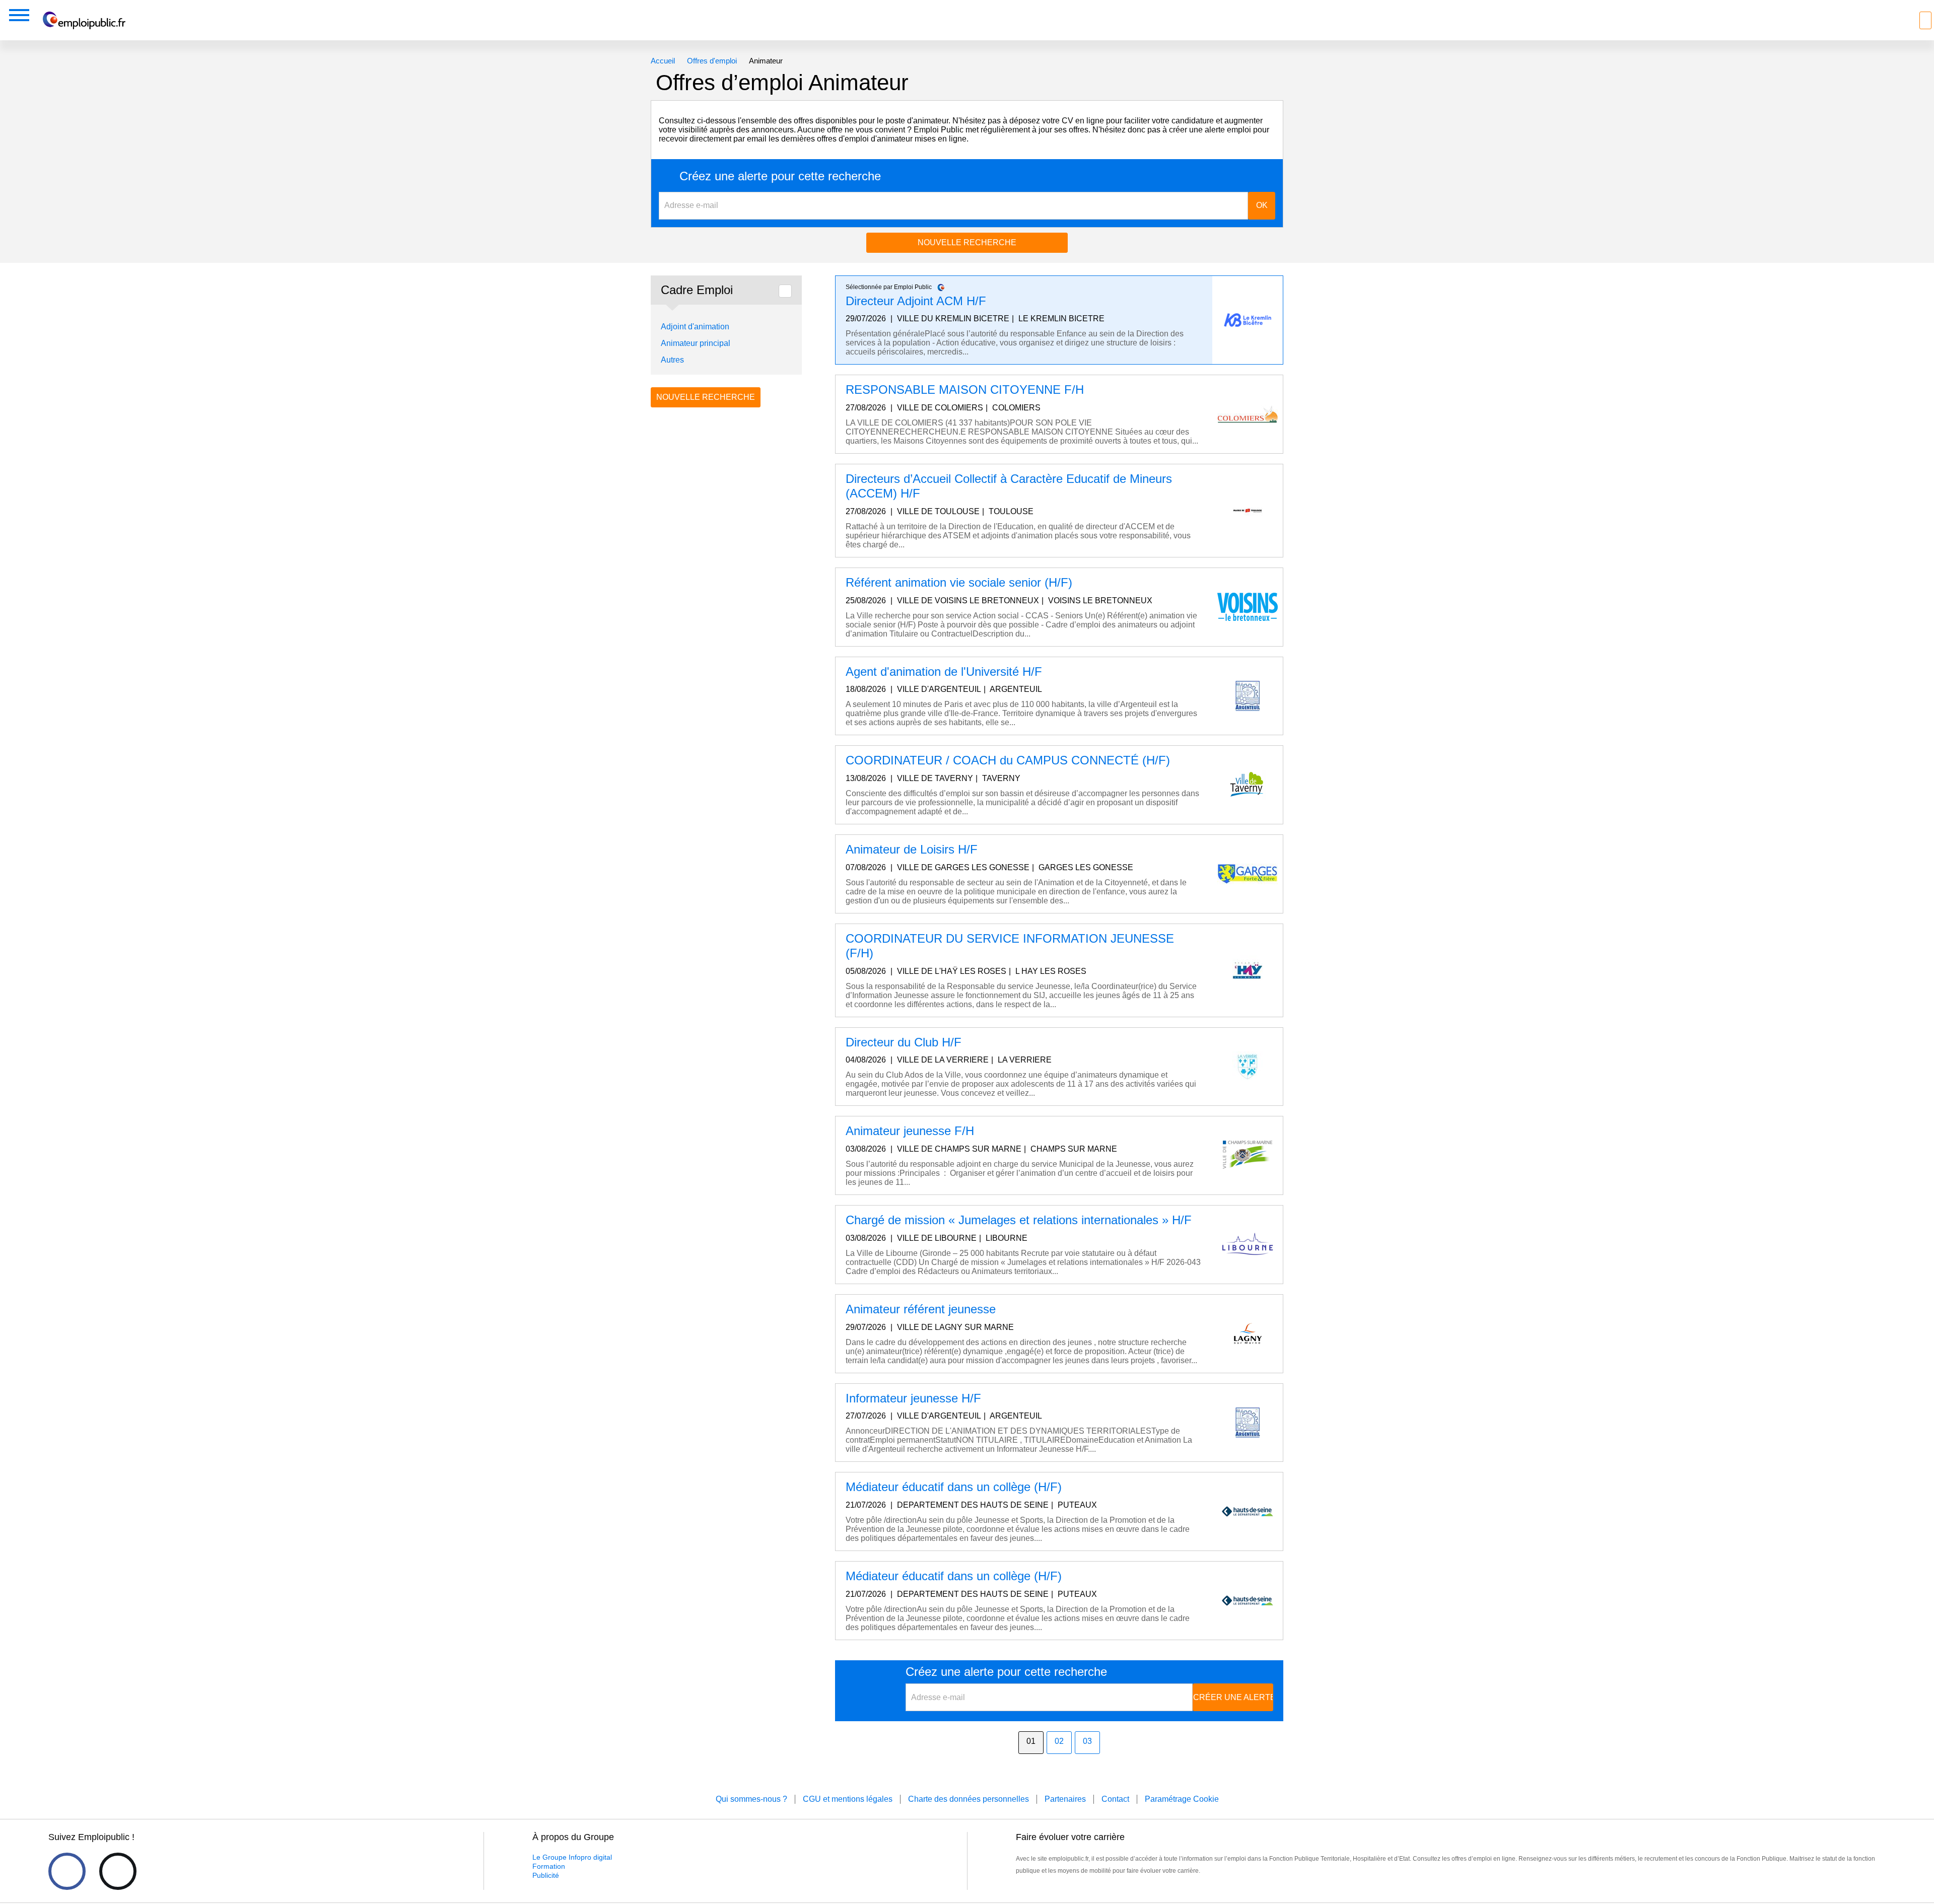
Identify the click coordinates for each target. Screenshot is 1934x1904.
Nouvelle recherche (967, 242)
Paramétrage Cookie (1182, 1799)
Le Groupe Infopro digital (572, 1857)
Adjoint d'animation (695, 327)
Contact (1115, 1799)
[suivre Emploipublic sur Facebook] (67, 1871)
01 (1031, 1741)
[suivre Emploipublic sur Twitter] (118, 1871)
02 (1059, 1741)
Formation (549, 1866)
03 (1087, 1741)
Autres (672, 360)
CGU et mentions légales (848, 1799)
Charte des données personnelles (969, 1799)
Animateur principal (696, 343)
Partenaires (1065, 1799)
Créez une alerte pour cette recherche (780, 176)
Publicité (546, 1875)
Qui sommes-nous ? (751, 1799)
